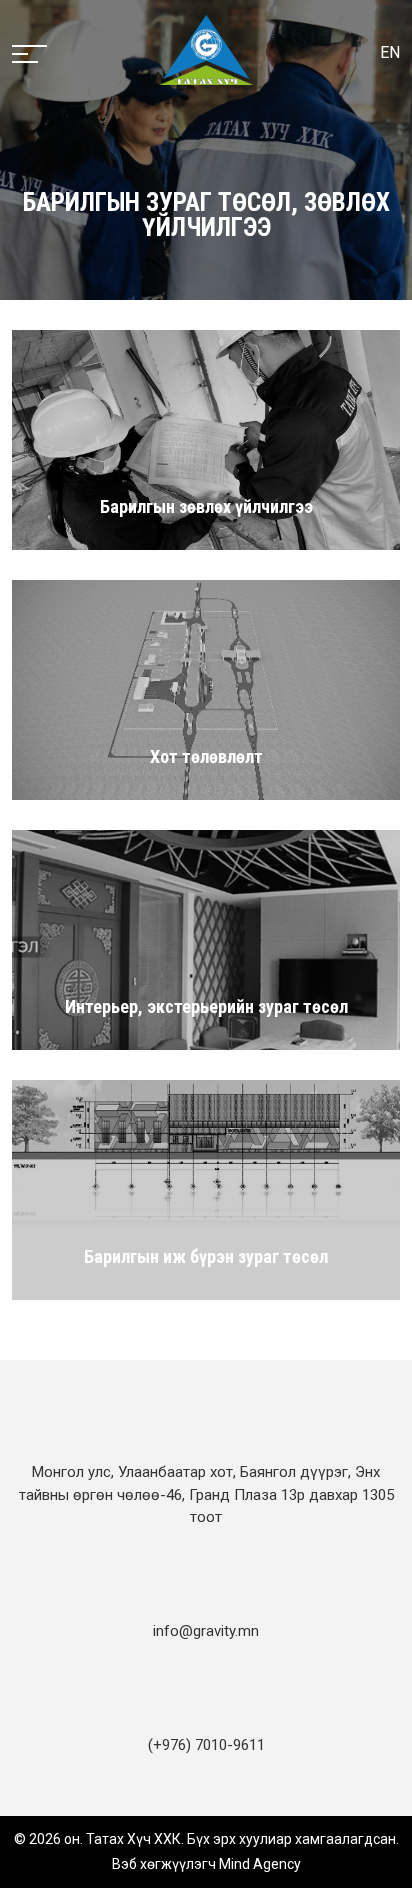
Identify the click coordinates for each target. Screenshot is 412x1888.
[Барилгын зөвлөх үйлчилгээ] (206, 439)
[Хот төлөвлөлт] (206, 689)
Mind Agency (260, 1864)
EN (390, 52)
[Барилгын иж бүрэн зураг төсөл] (206, 1189)
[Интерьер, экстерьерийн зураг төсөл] (206, 939)
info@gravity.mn (206, 1631)
